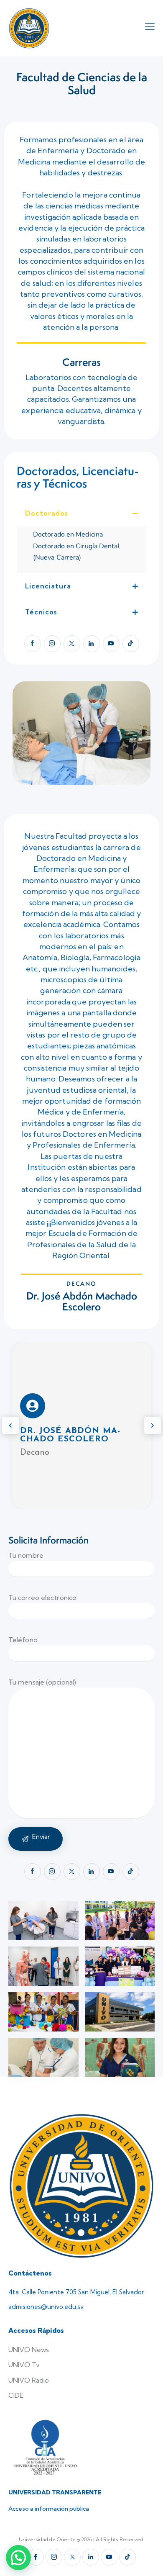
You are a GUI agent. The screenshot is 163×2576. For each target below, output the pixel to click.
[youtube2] (111, 644)
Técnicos (41, 612)
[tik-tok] (131, 644)
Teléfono (23, 1640)
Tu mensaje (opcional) (42, 1682)
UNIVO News (29, 2350)
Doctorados (46, 513)
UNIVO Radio (29, 2380)
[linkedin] (92, 644)
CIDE (16, 2395)
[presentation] (10, 1425)
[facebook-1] (33, 644)
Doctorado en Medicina (68, 534)
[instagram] (52, 644)
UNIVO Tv (24, 2365)
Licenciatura (48, 586)
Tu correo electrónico (42, 1597)
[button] (81, 513)
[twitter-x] (72, 644)
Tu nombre (26, 1555)
